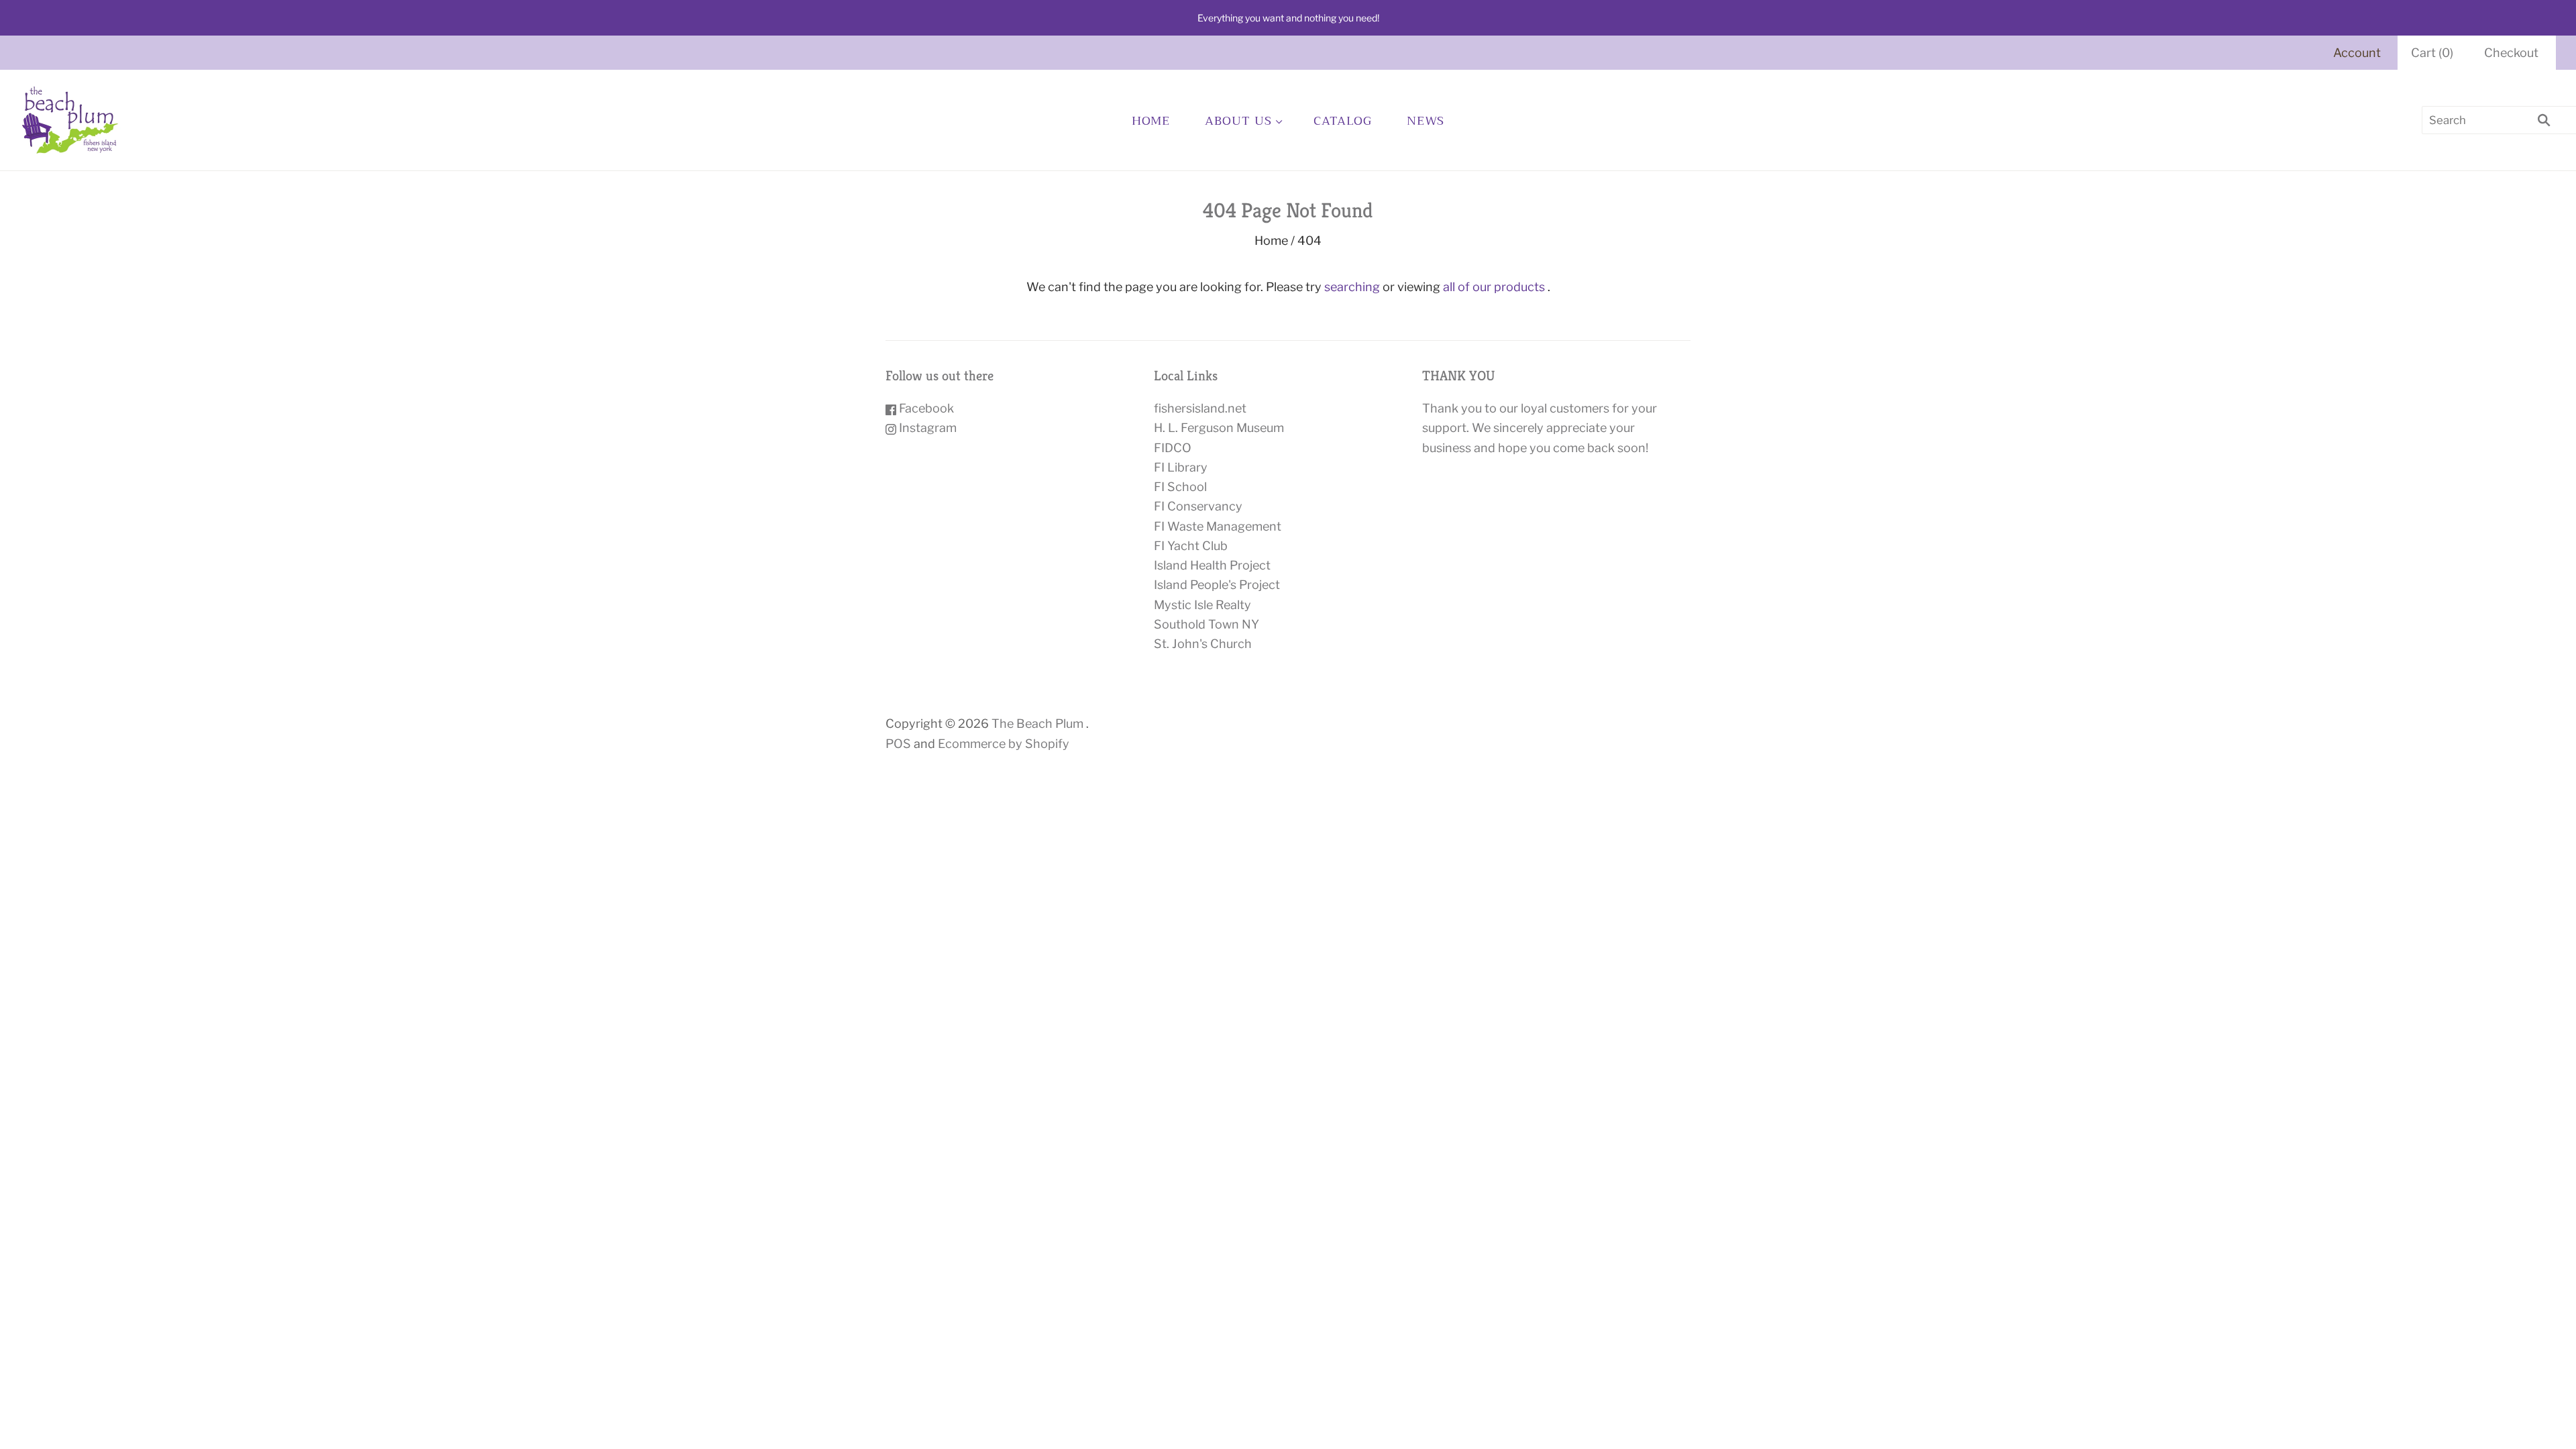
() (2432, 53)
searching (1352, 287)
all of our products (1494, 287)
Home (1151, 121)
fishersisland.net (1200, 408)
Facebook (925, 408)
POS (898, 744)
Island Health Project (1212, 565)
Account (2357, 53)
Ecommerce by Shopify (1004, 744)
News (1426, 121)
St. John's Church (1203, 644)
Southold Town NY (1206, 624)
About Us (1238, 121)
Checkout (2511, 53)
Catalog (1342, 121)
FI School (1180, 487)
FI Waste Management (1218, 526)
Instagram (926, 428)
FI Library (1181, 467)
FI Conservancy (1198, 506)
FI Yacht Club (1191, 546)
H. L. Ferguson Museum (1219, 428)
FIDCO (1173, 448)
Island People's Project (1217, 585)
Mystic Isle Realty (1202, 605)
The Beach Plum (1037, 723)
